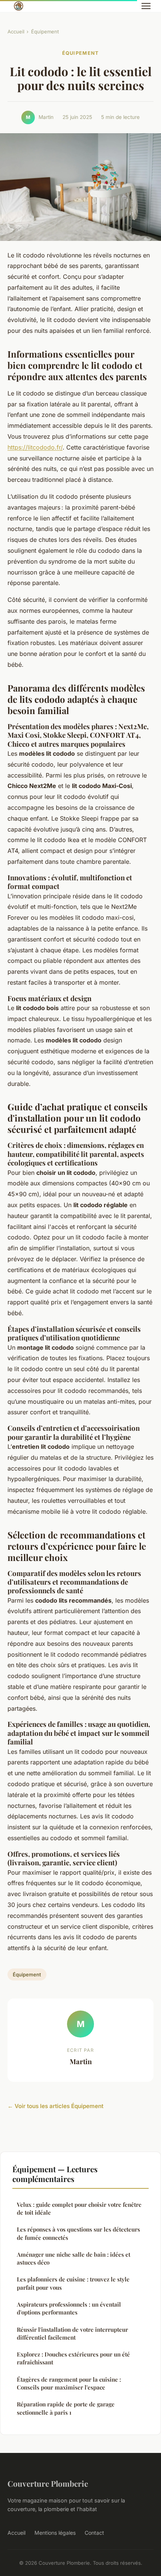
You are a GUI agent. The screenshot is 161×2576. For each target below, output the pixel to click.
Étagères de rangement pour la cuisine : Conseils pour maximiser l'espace (69, 2383)
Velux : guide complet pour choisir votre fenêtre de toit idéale (79, 2208)
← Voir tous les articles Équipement (55, 2106)
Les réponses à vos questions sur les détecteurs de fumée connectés (78, 2233)
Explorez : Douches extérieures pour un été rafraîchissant (73, 2358)
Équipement (45, 32)
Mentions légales (55, 2533)
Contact (94, 2533)
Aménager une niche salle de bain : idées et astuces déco (74, 2258)
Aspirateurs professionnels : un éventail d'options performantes (69, 2308)
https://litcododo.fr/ (35, 447)
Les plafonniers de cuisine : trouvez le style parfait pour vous (73, 2283)
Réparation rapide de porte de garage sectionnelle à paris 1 (66, 2408)
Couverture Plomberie (48, 2483)
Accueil (16, 32)
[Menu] (146, 6)
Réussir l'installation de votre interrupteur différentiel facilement (72, 2333)
